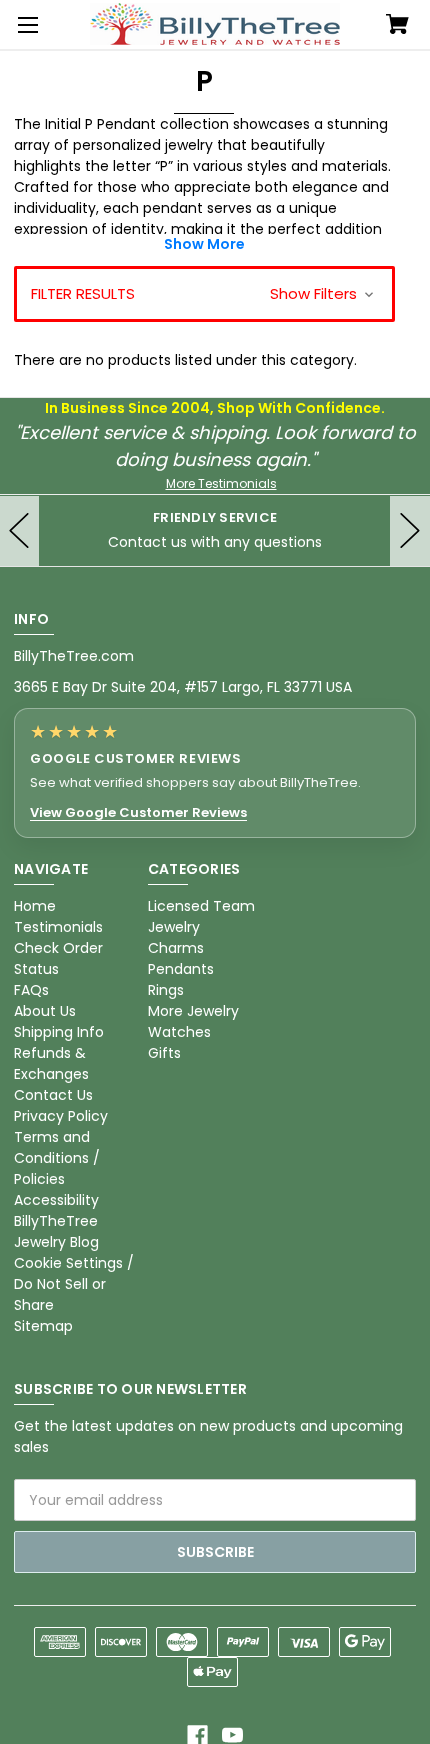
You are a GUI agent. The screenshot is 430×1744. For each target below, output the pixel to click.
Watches (179, 1032)
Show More (204, 244)
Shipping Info (59, 1032)
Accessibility (56, 1200)
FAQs (31, 990)
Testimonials (58, 927)
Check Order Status (58, 958)
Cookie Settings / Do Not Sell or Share (74, 1284)
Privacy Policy (61, 1116)
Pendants (181, 969)
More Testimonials (221, 483)
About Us (45, 1011)
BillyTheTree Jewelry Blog (56, 1231)
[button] (204, 294)
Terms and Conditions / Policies (57, 1158)
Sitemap (43, 1326)
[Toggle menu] (25, 25)
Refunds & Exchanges (51, 1063)
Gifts (164, 1053)
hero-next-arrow (410, 531)
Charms (176, 948)
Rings (166, 990)
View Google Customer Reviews (138, 813)
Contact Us (53, 1095)
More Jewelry (193, 1011)
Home (35, 906)
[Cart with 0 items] (397, 26)
